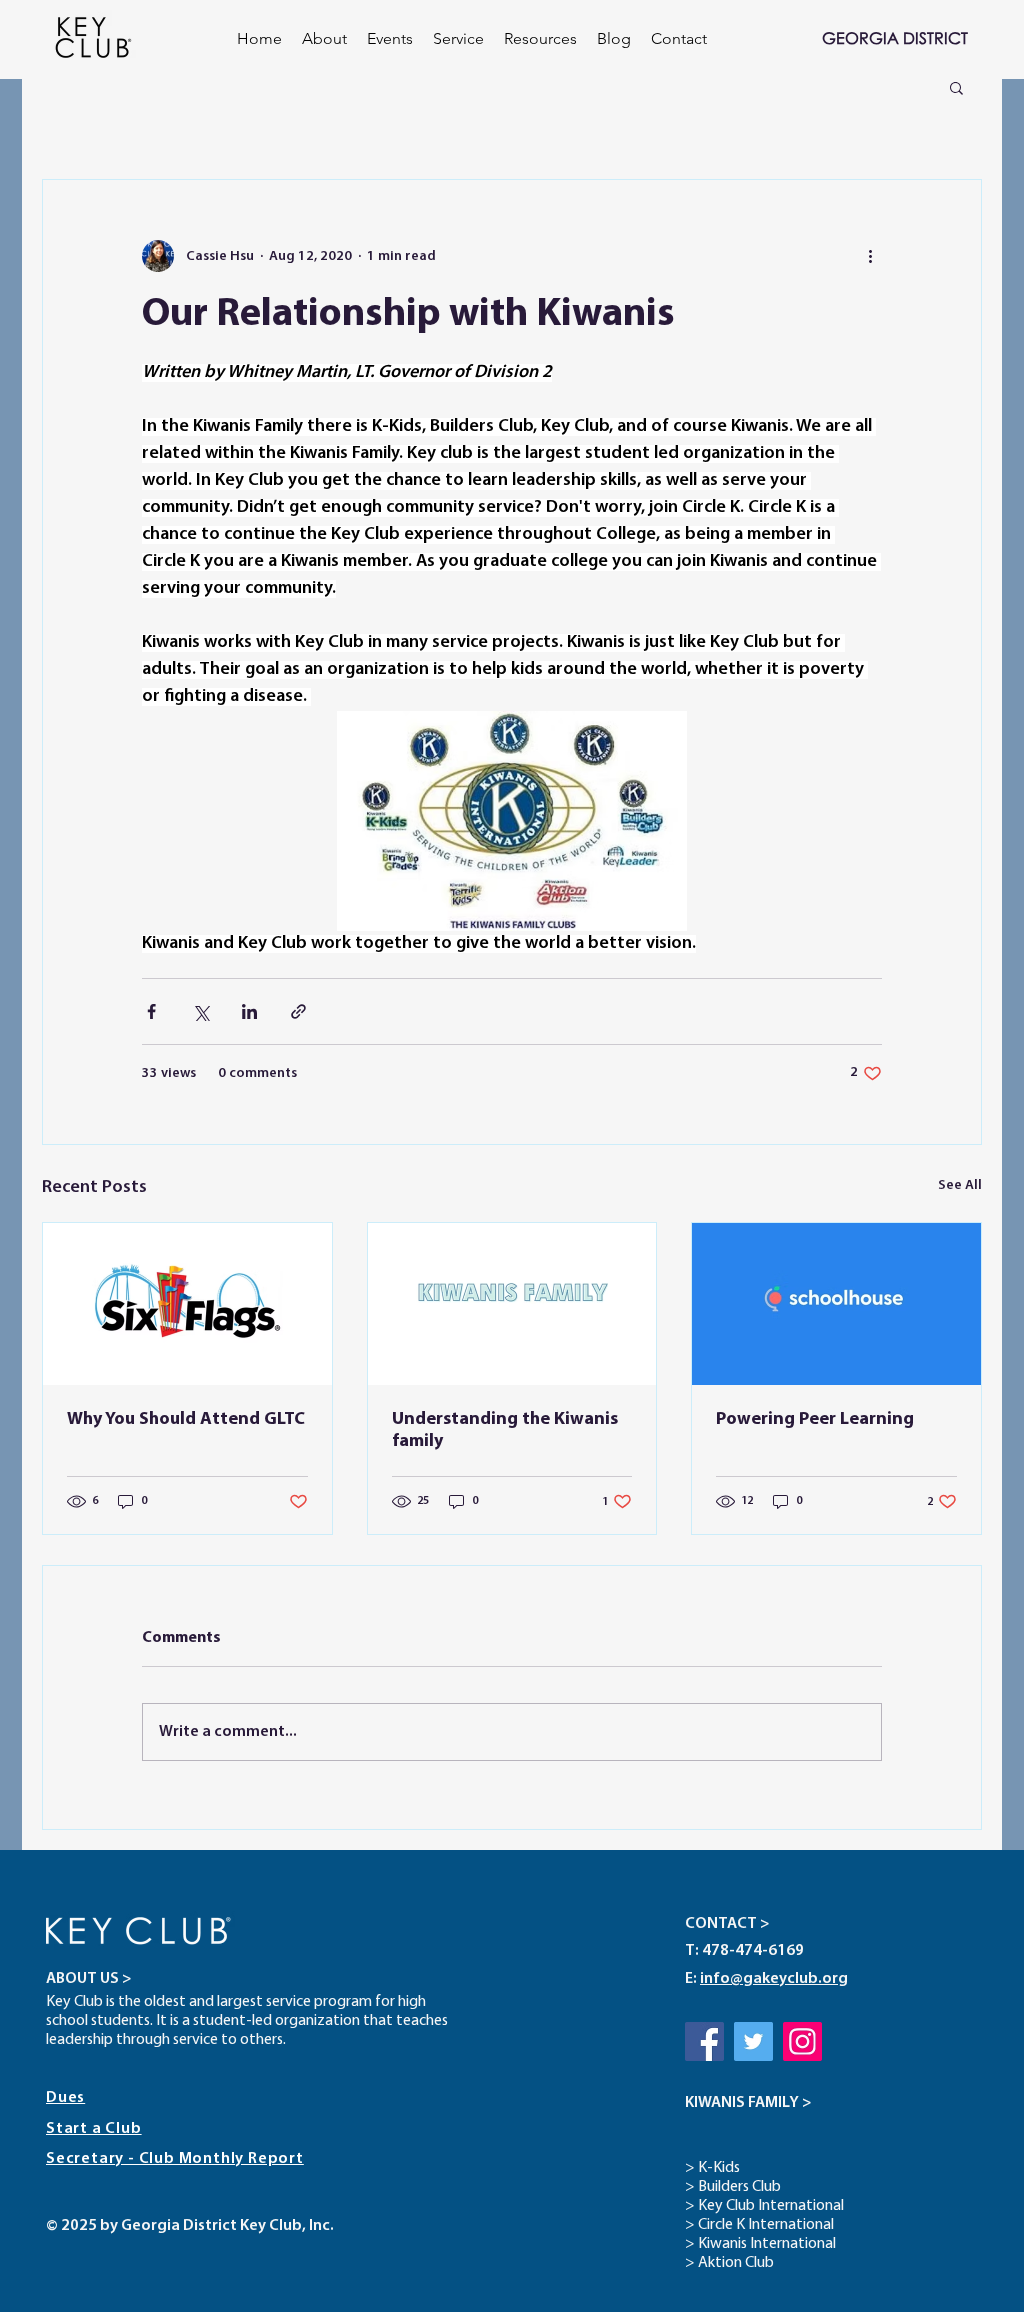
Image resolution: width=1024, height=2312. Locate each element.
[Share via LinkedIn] (249, 1011)
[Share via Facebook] (151, 1011)
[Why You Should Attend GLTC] (187, 1304)
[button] (390, 39)
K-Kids (719, 2168)
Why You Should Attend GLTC (186, 1420)
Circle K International (766, 2225)
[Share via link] (298, 1011)
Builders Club (739, 2187)
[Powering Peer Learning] (836, 1304)
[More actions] (870, 256)
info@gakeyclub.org (774, 1979)
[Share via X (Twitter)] (200, 1011)
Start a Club (94, 2129)
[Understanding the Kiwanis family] (512, 1304)
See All (960, 1185)
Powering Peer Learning (815, 1420)
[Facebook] (704, 2041)
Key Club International (771, 2206)
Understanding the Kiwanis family (505, 1431)
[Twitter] (753, 2041)
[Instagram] (802, 2041)
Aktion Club (736, 2263)
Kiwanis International (767, 2244)
